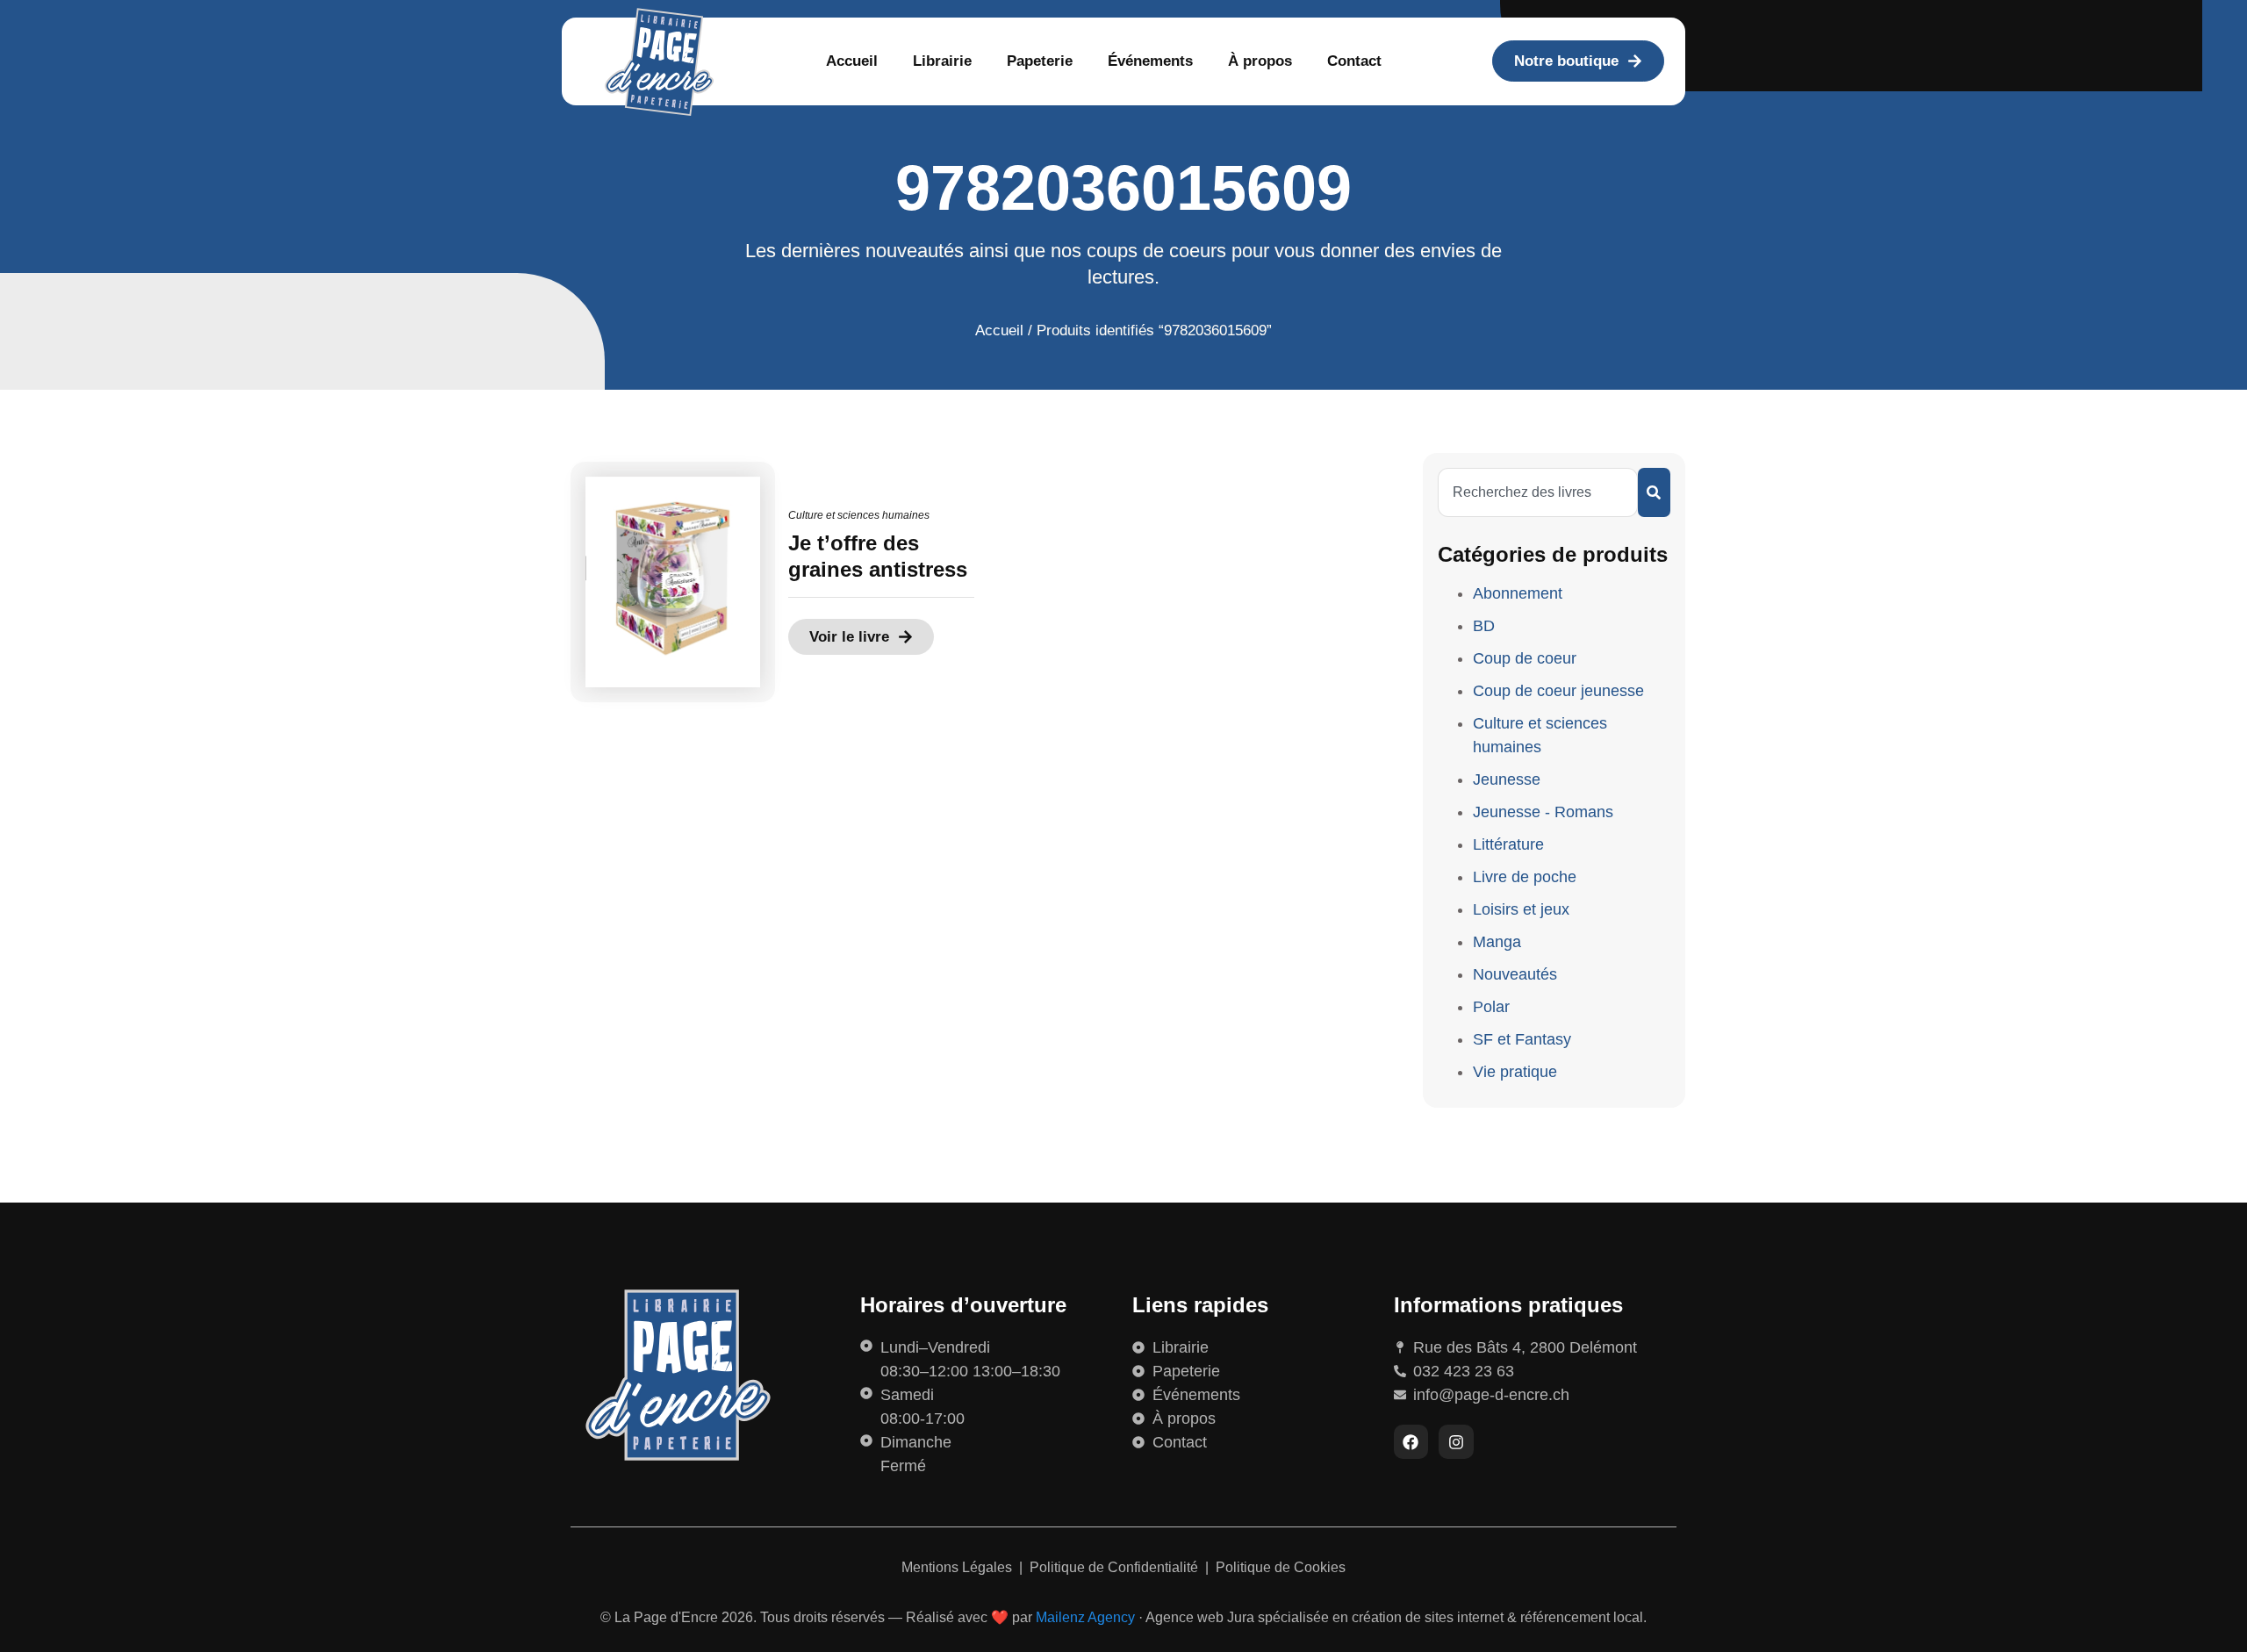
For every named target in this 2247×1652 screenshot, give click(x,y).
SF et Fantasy (1522, 1039)
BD (1484, 626)
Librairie (942, 61)
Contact (1354, 61)
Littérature (1508, 844)
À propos (1260, 61)
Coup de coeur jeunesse (1558, 691)
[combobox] (1538, 492)
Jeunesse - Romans (1543, 812)
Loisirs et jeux (1521, 909)
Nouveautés (1515, 974)
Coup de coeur (1525, 658)
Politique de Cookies (1281, 1567)
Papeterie (1040, 61)
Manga (1497, 942)
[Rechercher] (1654, 492)
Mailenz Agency (1085, 1617)
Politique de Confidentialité (1116, 1567)
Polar (1491, 1007)
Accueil (852, 61)
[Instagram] (1456, 1442)
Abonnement (1518, 593)
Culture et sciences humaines (859, 515)
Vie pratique (1515, 1072)
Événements (1150, 61)
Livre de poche (1525, 877)
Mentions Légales (958, 1567)
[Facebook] (1411, 1442)
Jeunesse (1507, 779)
